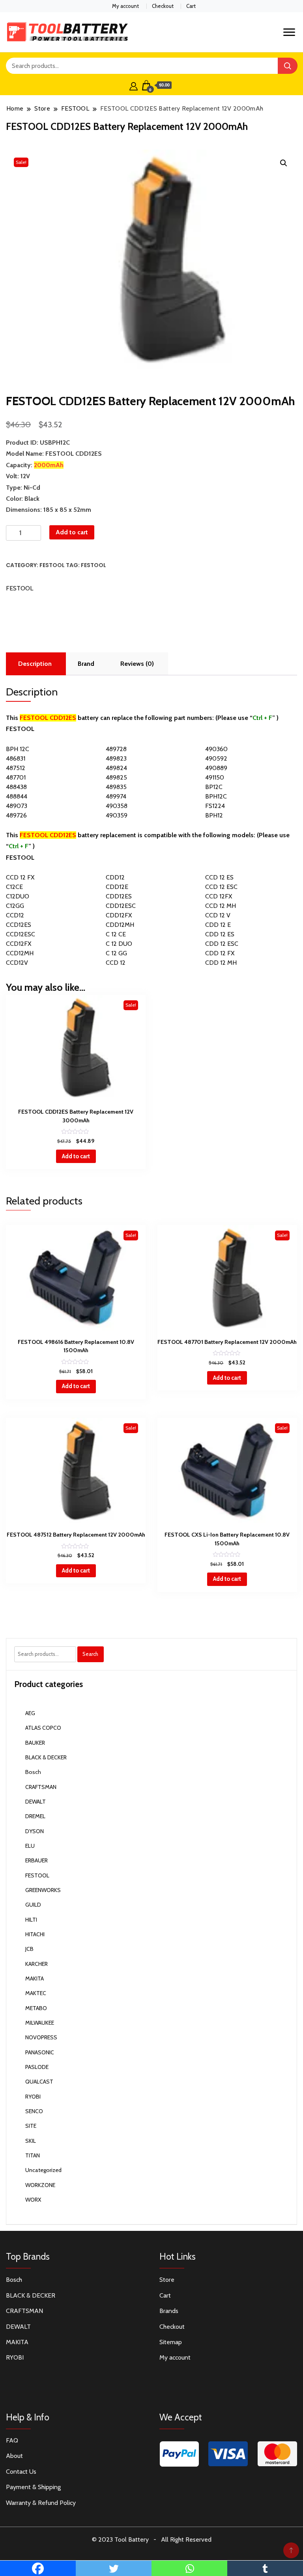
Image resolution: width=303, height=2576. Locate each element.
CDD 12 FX (220, 953)
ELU (30, 1846)
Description (35, 664)
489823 (116, 758)
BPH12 (214, 815)
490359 (117, 815)
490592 (216, 758)
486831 (16, 758)
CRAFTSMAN (41, 1787)
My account (125, 6)
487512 (16, 768)
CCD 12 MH (221, 906)
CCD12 (15, 915)
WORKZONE (40, 2185)
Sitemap (171, 2342)
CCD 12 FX (20, 877)
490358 (117, 806)
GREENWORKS (43, 1890)
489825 (116, 777)
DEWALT (36, 1802)
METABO (36, 2008)
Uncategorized (43, 2170)
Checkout (163, 6)
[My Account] (134, 85)
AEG (30, 1713)
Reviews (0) (137, 664)
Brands (169, 2311)
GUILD (33, 1905)
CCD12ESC (21, 934)
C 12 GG (116, 953)
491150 (215, 777)
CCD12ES (19, 925)
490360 (216, 749)
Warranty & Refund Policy (41, 2503)
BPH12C (216, 796)
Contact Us (21, 2472)
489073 (17, 806)
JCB (29, 1949)
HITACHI (35, 1934)
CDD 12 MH (221, 963)
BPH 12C (18, 749)
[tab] (35, 664)
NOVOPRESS (41, 2037)
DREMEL (35, 1816)
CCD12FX (19, 944)
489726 (16, 815)
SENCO (34, 2111)
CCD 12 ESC (221, 887)
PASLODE (37, 2067)
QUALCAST (39, 2082)
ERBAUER (36, 1860)
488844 (17, 796)
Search (90, 1654)
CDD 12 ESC (222, 944)
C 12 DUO (119, 944)
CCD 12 (116, 963)
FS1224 (215, 806)
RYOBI (33, 2097)
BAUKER (35, 1743)
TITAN (33, 2155)
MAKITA (35, 1979)
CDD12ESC (121, 906)
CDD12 (115, 877)
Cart (191, 6)
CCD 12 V (218, 915)
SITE (31, 2126)
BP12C (214, 787)
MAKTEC (36, 1993)
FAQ (12, 2440)
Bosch (33, 1772)
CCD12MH (20, 953)
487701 (16, 777)
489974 (116, 796)
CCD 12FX (219, 896)
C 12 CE (116, 934)
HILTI (31, 1920)
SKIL (31, 2141)
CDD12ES (119, 896)
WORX (33, 2200)
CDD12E (117, 887)
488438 (16, 787)
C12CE (14, 887)
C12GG (15, 906)
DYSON (35, 1831)
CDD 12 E (218, 925)
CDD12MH (120, 925)
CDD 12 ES (220, 934)
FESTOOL (52, 565)
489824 (116, 768)
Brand (86, 664)
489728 (116, 749)
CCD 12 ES (219, 877)
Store (167, 2280)
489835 (116, 787)
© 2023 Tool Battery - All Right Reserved (152, 2539)
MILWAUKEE (40, 2023)
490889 (216, 768)
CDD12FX (119, 915)
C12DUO (18, 896)
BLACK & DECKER (46, 1757)
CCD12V (17, 963)
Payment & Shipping (33, 2487)
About (14, 2456)
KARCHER (36, 1964)
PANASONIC (40, 2052)
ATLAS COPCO (43, 1728)
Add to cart (72, 532)
